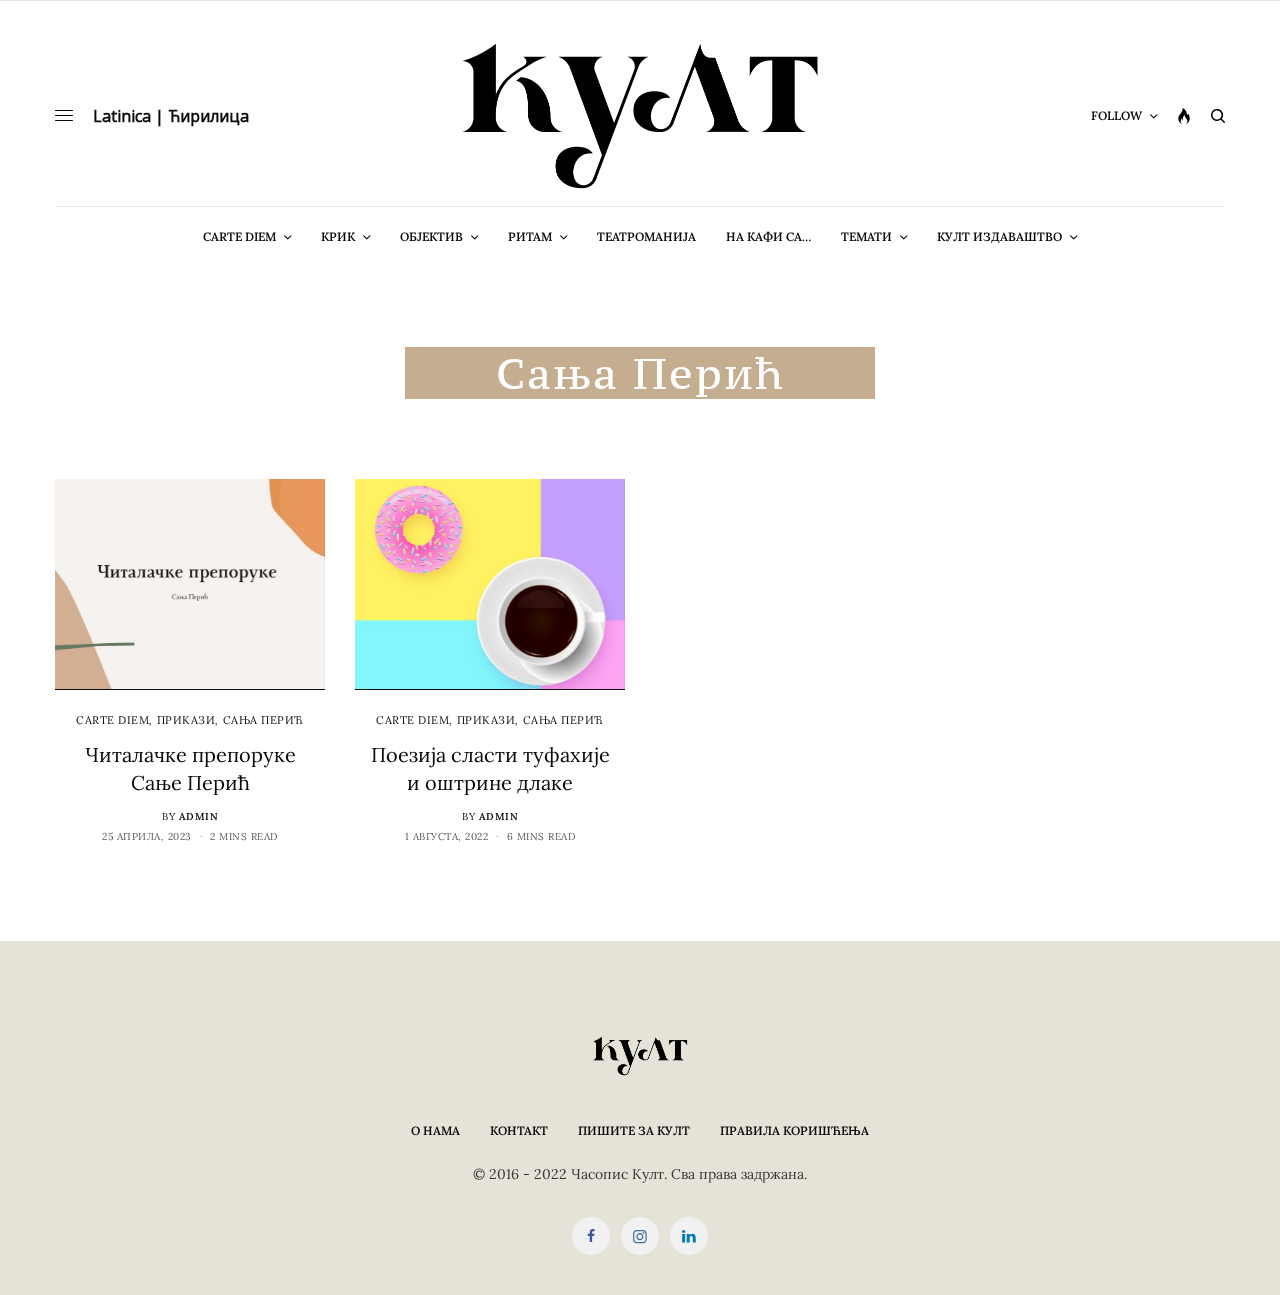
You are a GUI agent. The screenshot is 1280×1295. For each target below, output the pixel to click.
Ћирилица (208, 116)
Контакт (519, 1130)
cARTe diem (113, 720)
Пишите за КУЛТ (634, 1130)
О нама (435, 1130)
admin (199, 816)
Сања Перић (264, 720)
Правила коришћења (794, 1130)
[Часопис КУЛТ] (640, 116)
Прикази (186, 720)
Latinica (122, 116)
